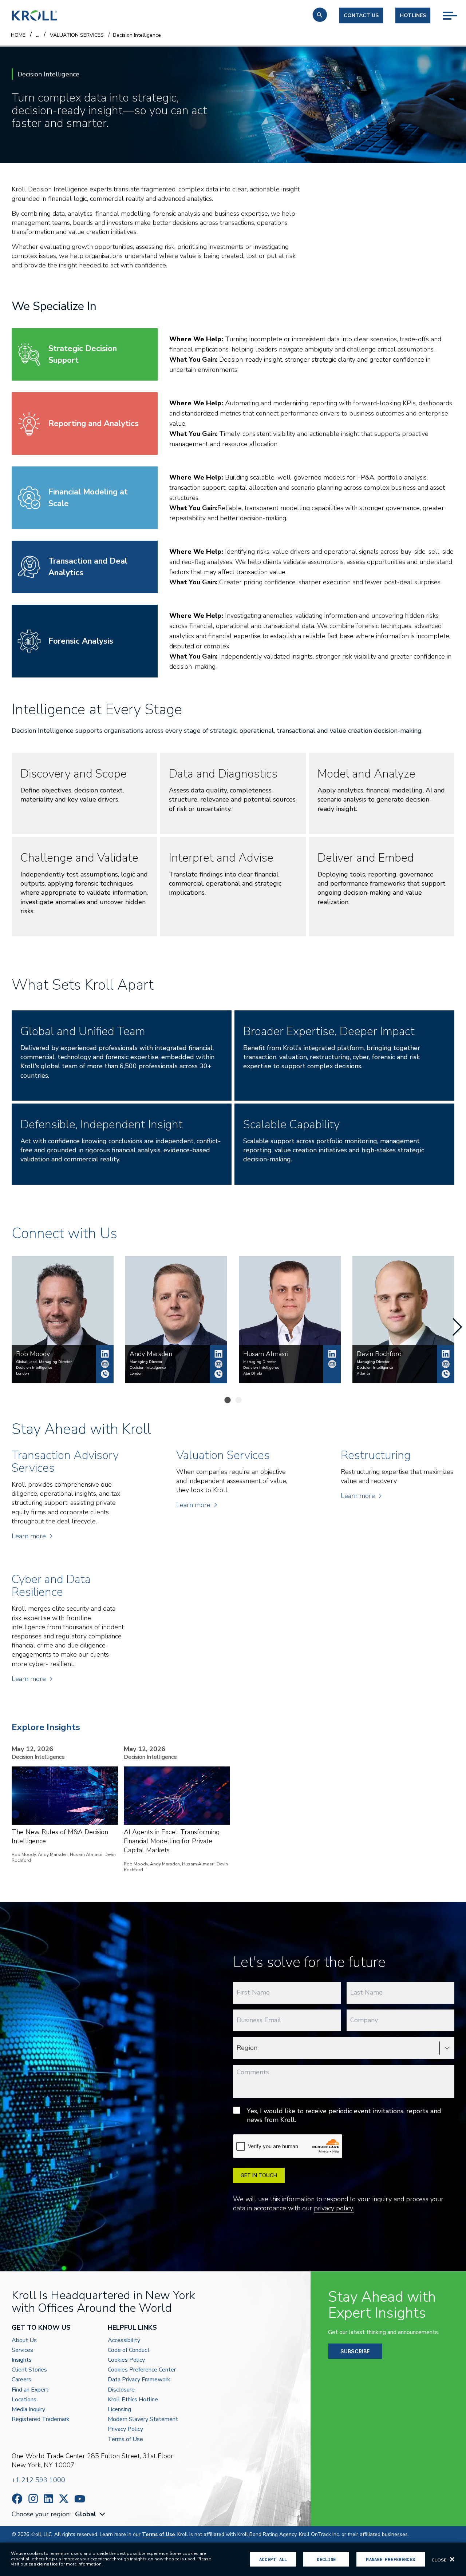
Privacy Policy (125, 2429)
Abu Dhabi (253, 1374)
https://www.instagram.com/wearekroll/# (33, 2499)
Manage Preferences (390, 2559)
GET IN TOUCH (259, 2175)
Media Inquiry (28, 2410)
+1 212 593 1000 (38, 2480)
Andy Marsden (218, 1354)
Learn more (29, 1536)
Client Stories (29, 2370)
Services (22, 2350)
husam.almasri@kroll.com (332, 1364)
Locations (24, 2400)
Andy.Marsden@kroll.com (218, 1364)
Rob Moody (105, 1354)
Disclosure (121, 2390)
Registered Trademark (41, 2419)
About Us (24, 2340)
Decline (326, 2559)
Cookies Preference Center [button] (142, 2370)
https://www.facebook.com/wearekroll (17, 2499)
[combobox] (91, 2514)
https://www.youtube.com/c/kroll (80, 2499)
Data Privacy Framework (139, 2380)
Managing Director (146, 1362)
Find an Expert (30, 2390)
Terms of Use (125, 2439)
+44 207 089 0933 (218, 1374)
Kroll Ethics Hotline (133, 2400)
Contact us (361, 15)
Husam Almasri (332, 1354)
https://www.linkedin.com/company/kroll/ (48, 2499)
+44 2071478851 (105, 1374)
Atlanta (364, 1374)
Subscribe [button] (355, 2351)
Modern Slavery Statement (143, 2419)
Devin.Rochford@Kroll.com (446, 1364)
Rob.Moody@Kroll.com (105, 1364)
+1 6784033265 (446, 1374)
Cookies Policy (126, 2360)
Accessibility (124, 2340)
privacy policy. (334, 2208)
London (23, 1374)
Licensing (119, 2410)
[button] (320, 15)
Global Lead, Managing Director (44, 1362)
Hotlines (413, 15)
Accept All (273, 2559)
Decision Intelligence (34, 1368)
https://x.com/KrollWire (64, 2499)
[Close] (452, 2559)
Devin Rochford (446, 1354)
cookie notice (43, 2564)
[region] (233, 2559)
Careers (21, 2380)
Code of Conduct (129, 2350)
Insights (22, 2360)
